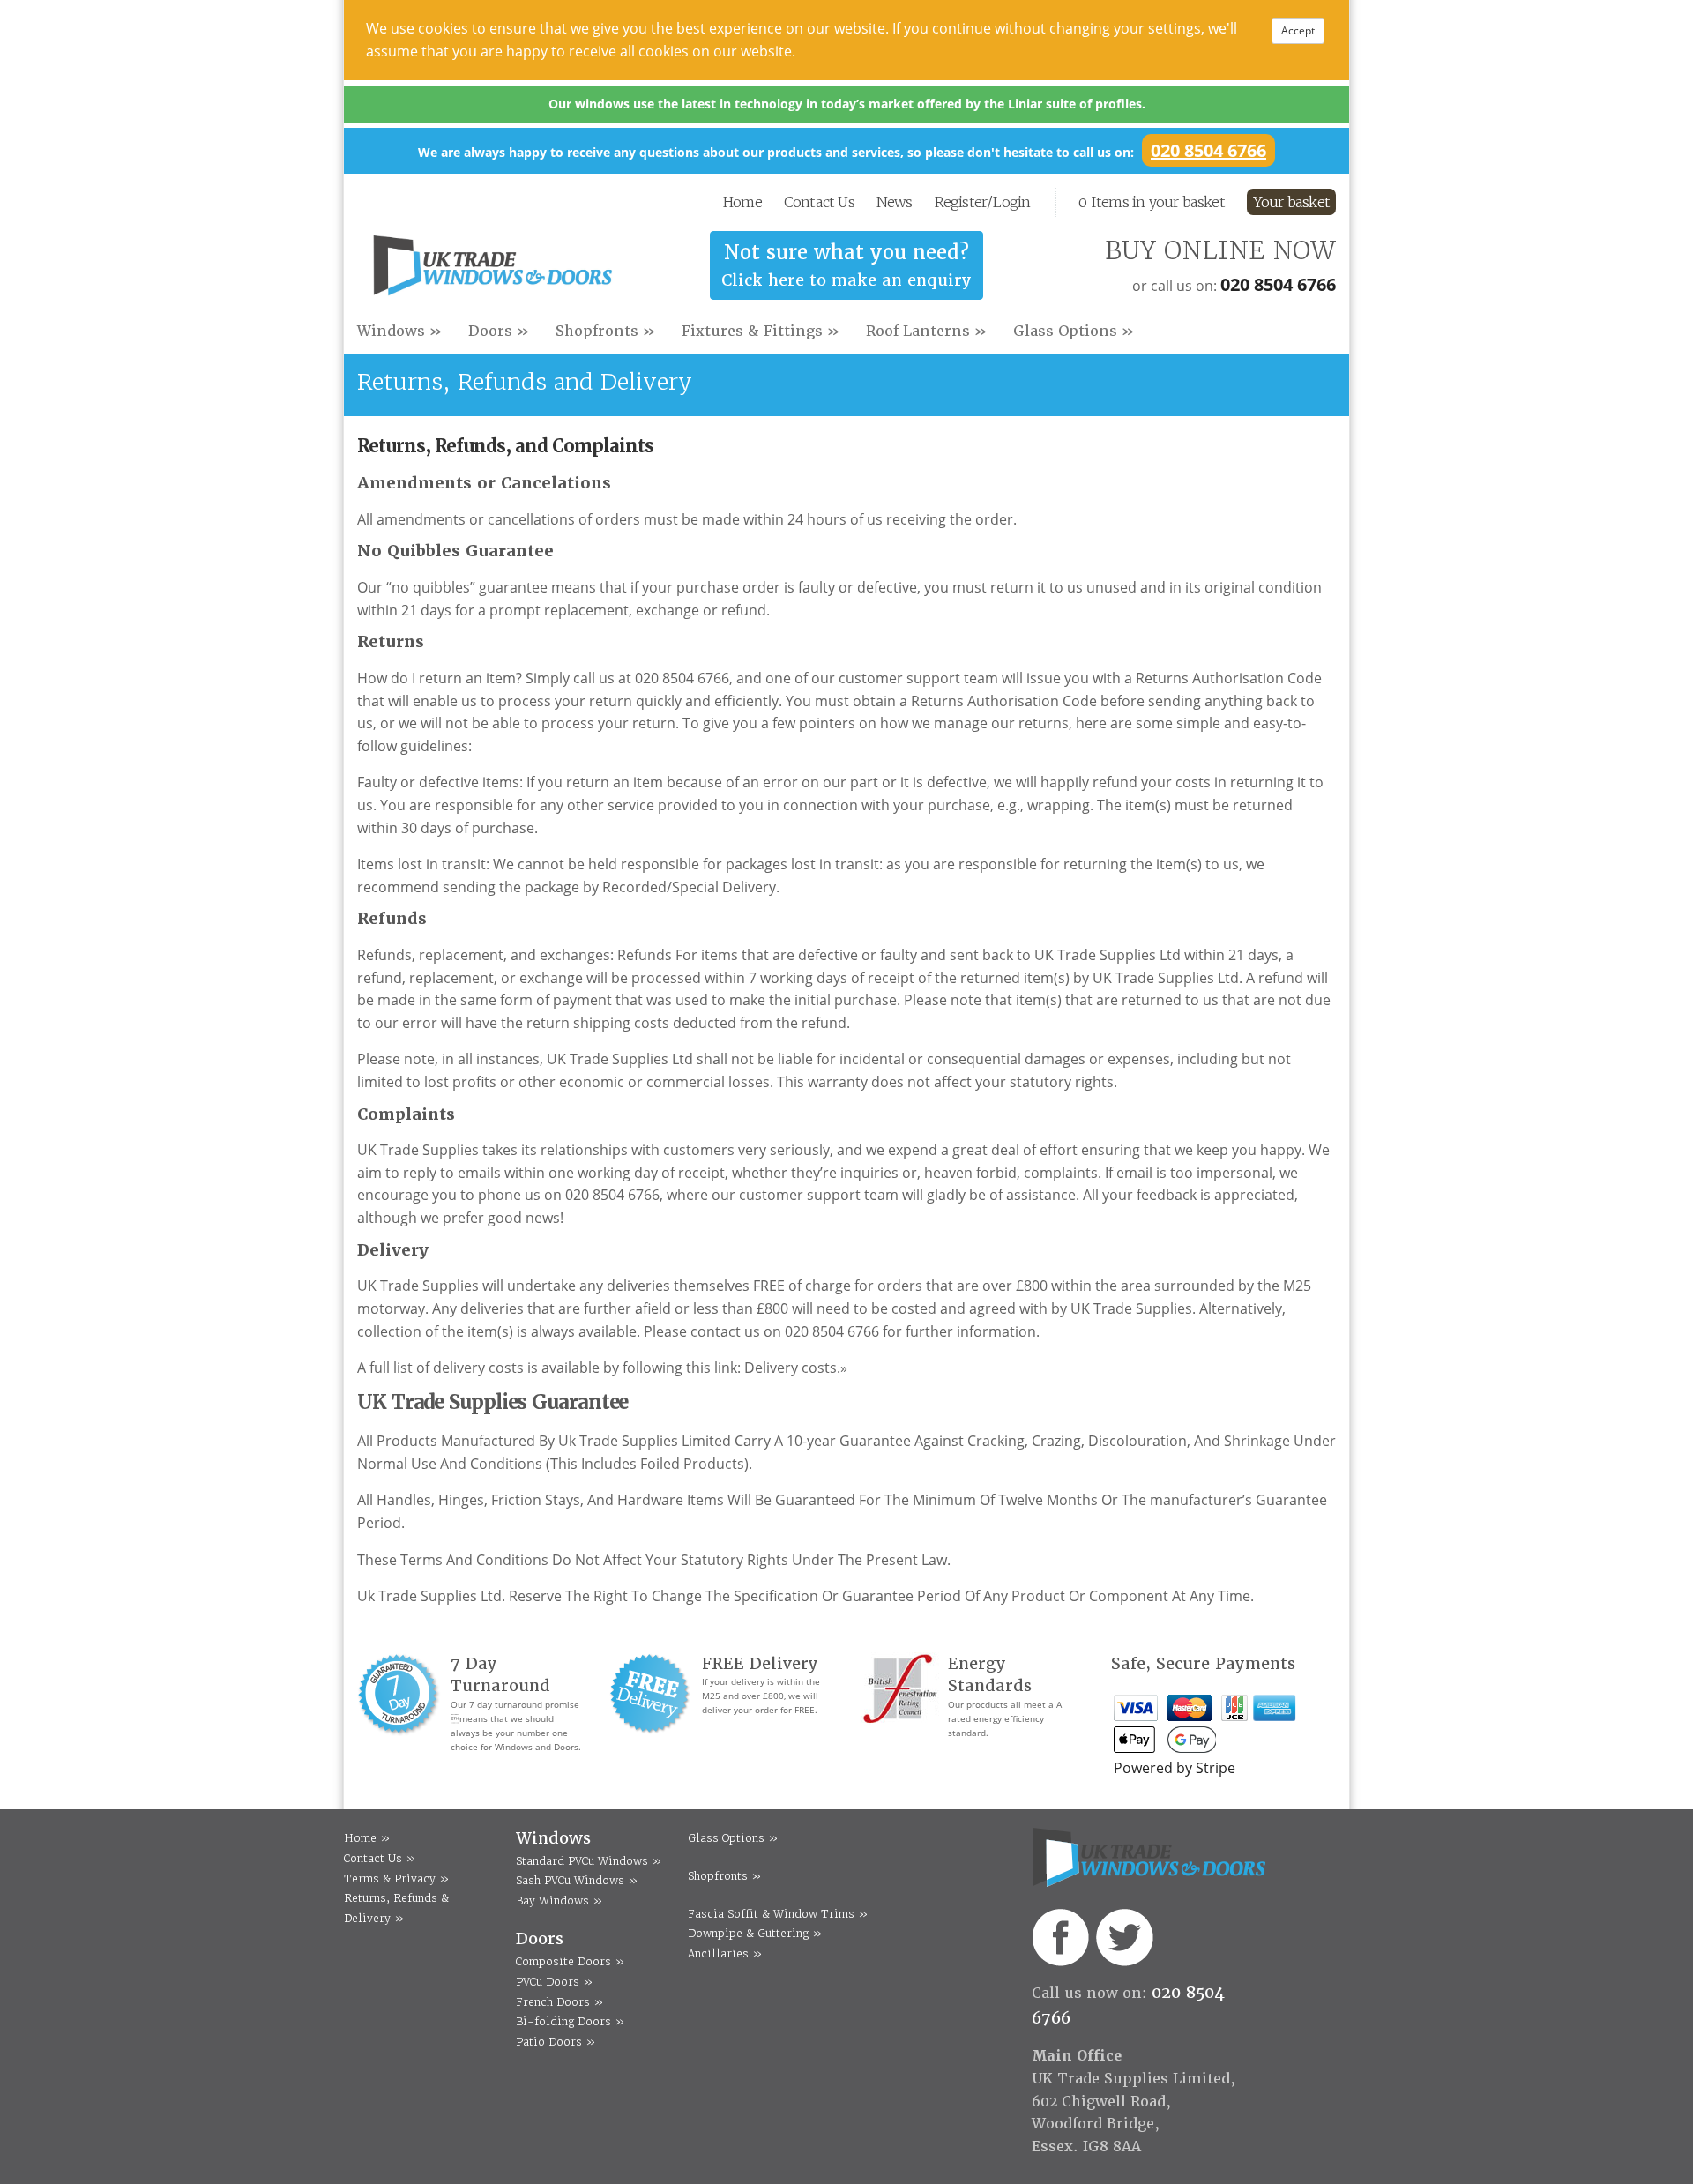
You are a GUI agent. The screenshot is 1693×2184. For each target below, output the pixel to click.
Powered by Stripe (1175, 1768)
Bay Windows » (559, 1901)
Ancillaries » (725, 1953)
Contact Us (819, 202)
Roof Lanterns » (926, 331)
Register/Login (983, 202)
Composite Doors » (570, 1961)
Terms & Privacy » (396, 1878)
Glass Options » (1074, 331)
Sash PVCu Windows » (577, 1880)
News (895, 202)
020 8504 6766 (1208, 150)
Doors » (499, 331)
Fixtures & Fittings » (761, 331)
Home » (367, 1838)
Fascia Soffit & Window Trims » (778, 1914)
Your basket (1291, 202)
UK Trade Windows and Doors (492, 270)
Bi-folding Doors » (570, 2021)
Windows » (399, 331)
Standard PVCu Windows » (589, 1861)
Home (742, 202)
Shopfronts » (605, 331)
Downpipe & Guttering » (755, 1933)
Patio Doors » (556, 2042)
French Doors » (559, 2002)
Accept (1298, 30)
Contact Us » (380, 1858)
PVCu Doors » (554, 1982)
